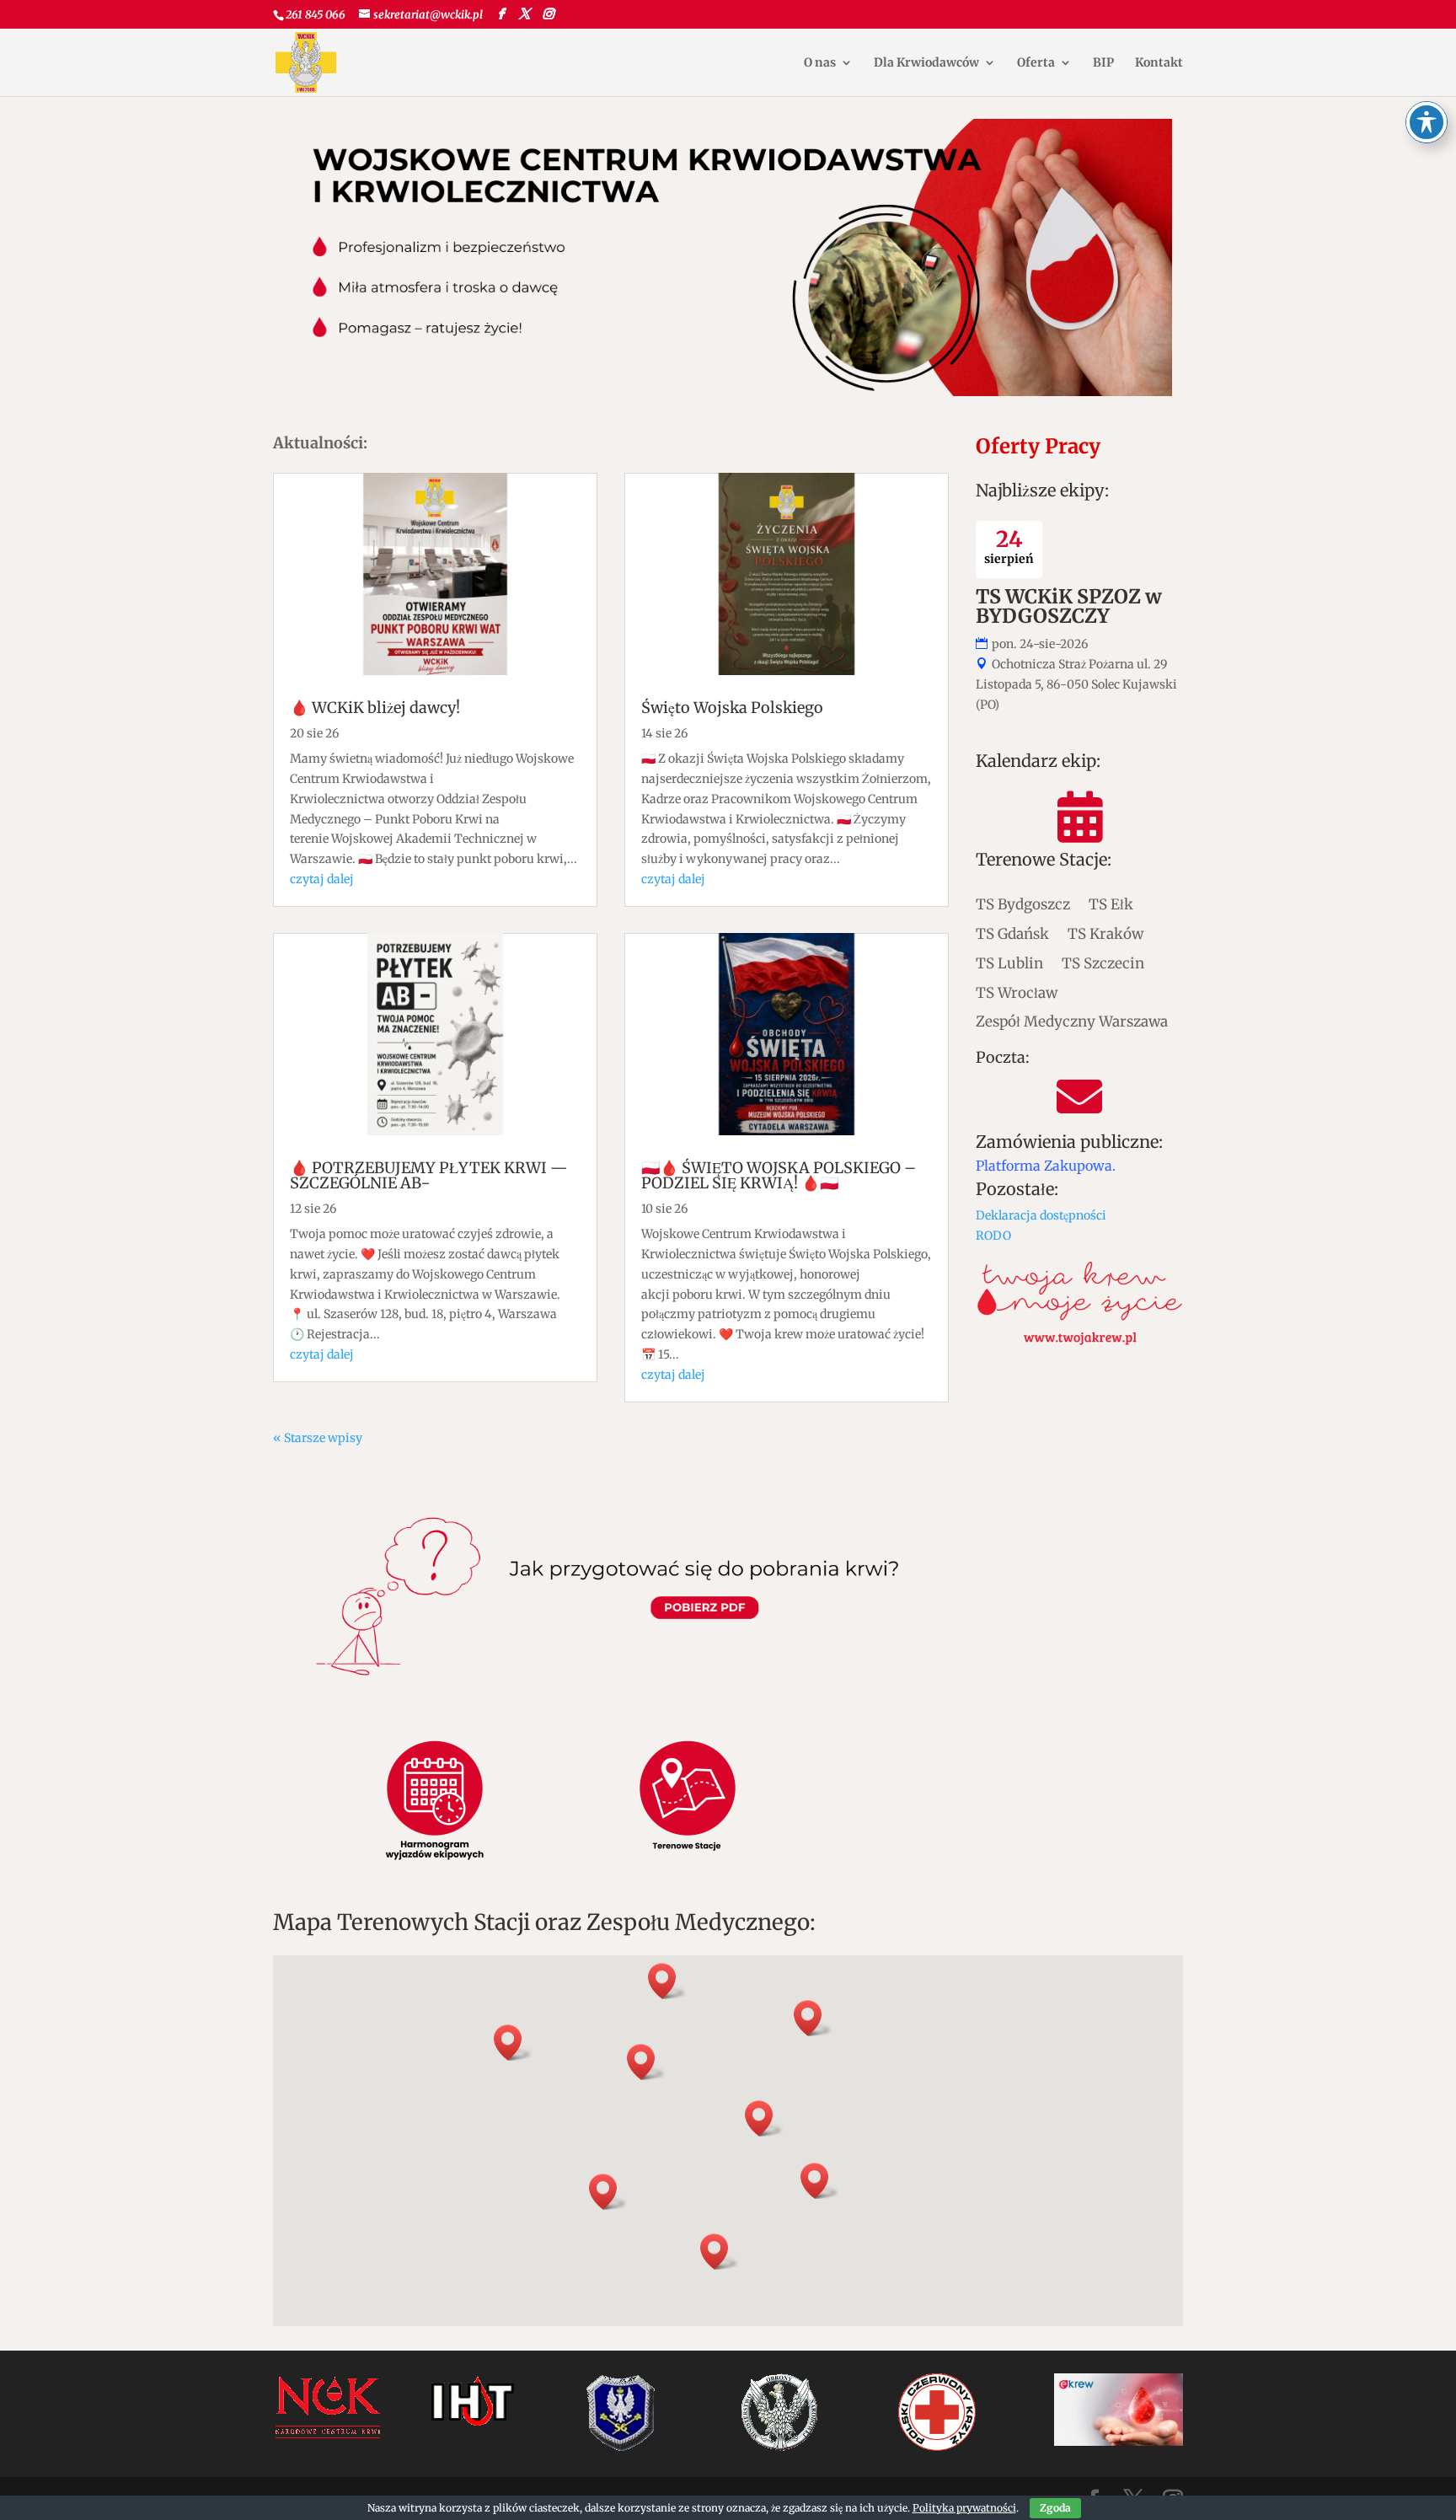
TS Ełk (1111, 904)
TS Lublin (1009, 963)
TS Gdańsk (1012, 933)
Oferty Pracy (1038, 446)
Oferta (1036, 63)
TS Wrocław (1017, 992)
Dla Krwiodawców (926, 63)
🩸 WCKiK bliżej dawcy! (375, 708)
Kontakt (1159, 63)
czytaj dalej (322, 879)
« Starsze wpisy (318, 1438)
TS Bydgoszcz (1023, 904)
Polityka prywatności (964, 2508)
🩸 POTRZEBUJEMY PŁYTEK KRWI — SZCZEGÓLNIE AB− (429, 1175)
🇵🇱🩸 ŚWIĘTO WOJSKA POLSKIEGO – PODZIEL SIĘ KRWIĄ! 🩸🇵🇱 (779, 1175)
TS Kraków (1105, 933)
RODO (993, 1236)
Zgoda (1055, 2508)
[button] (764, 2118)
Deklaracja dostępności (1041, 1215)
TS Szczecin (1103, 963)
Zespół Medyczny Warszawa (1072, 1021)
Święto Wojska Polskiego (732, 708)
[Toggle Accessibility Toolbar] (1427, 122)
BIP (1103, 63)
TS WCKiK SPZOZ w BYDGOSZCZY (1069, 606)
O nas (820, 63)
